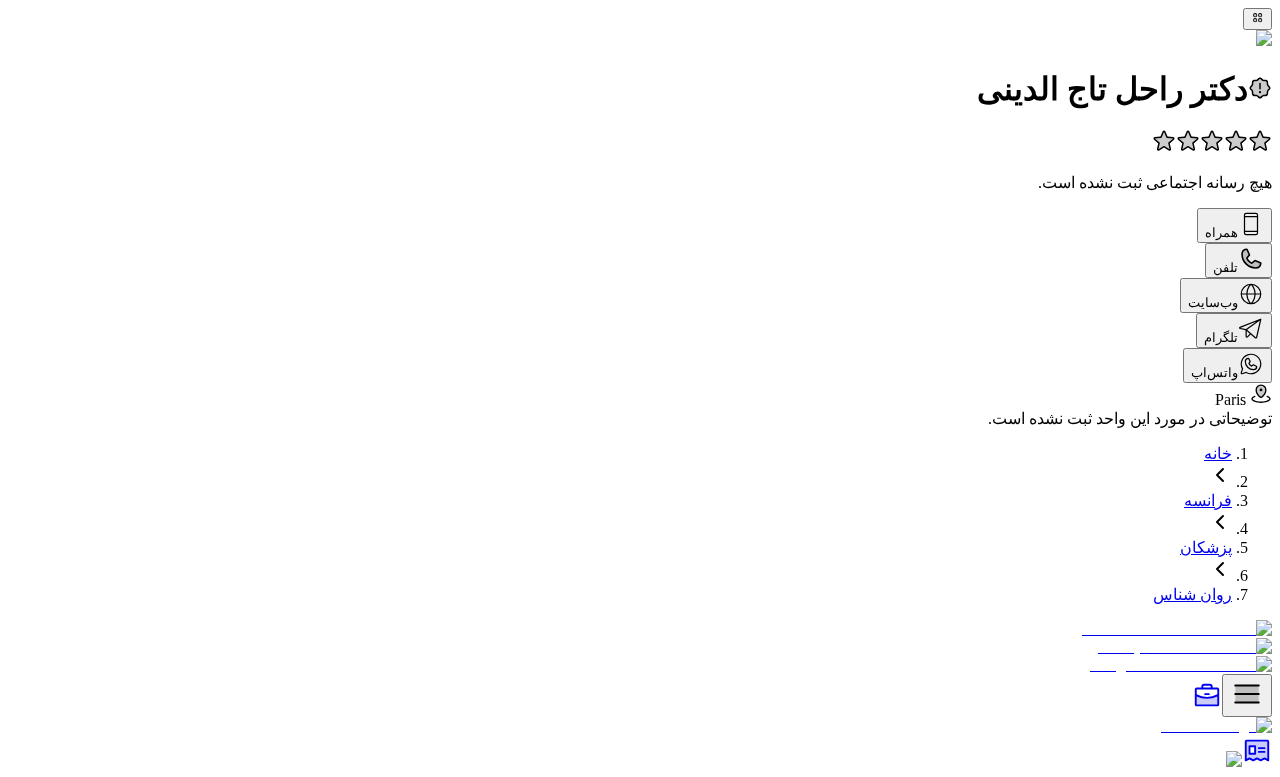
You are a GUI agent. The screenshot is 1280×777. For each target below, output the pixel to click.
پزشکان (1206, 547)
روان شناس (1192, 594)
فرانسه (1208, 500)
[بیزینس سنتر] (1207, 705)
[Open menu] (1247, 695)
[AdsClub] (1257, 759)
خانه (1218, 453)
